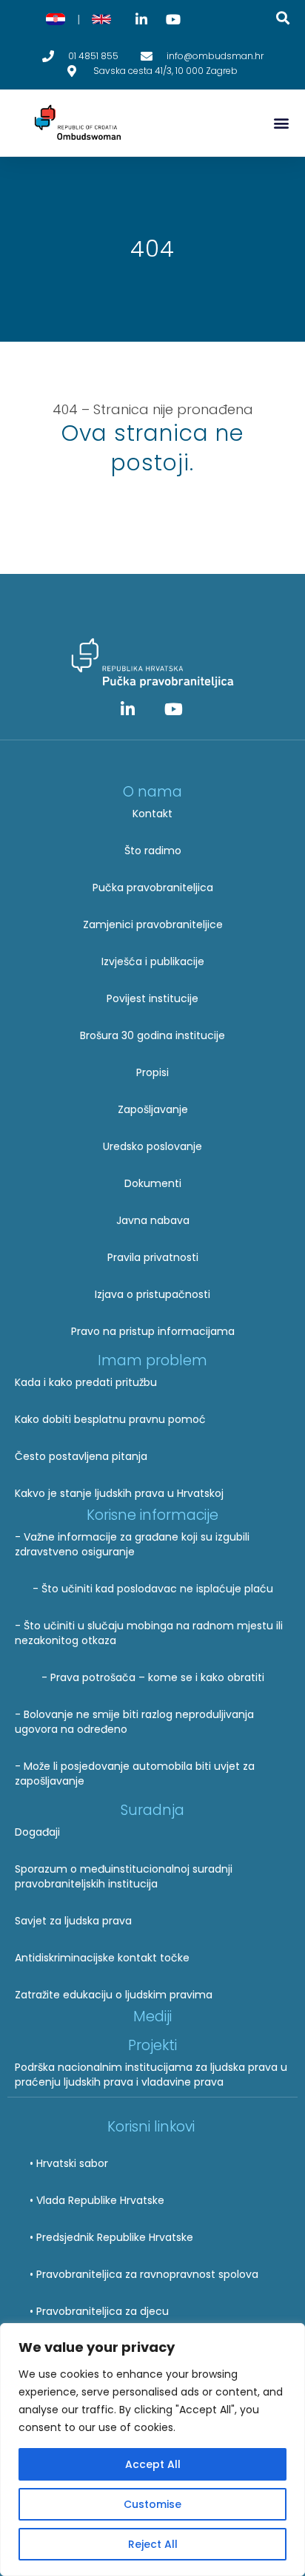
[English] (101, 19)
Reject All (153, 2544)
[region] (152, 2450)
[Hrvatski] (56, 19)
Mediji (152, 2016)
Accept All (153, 2464)
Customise (152, 2504)
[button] (281, 123)
